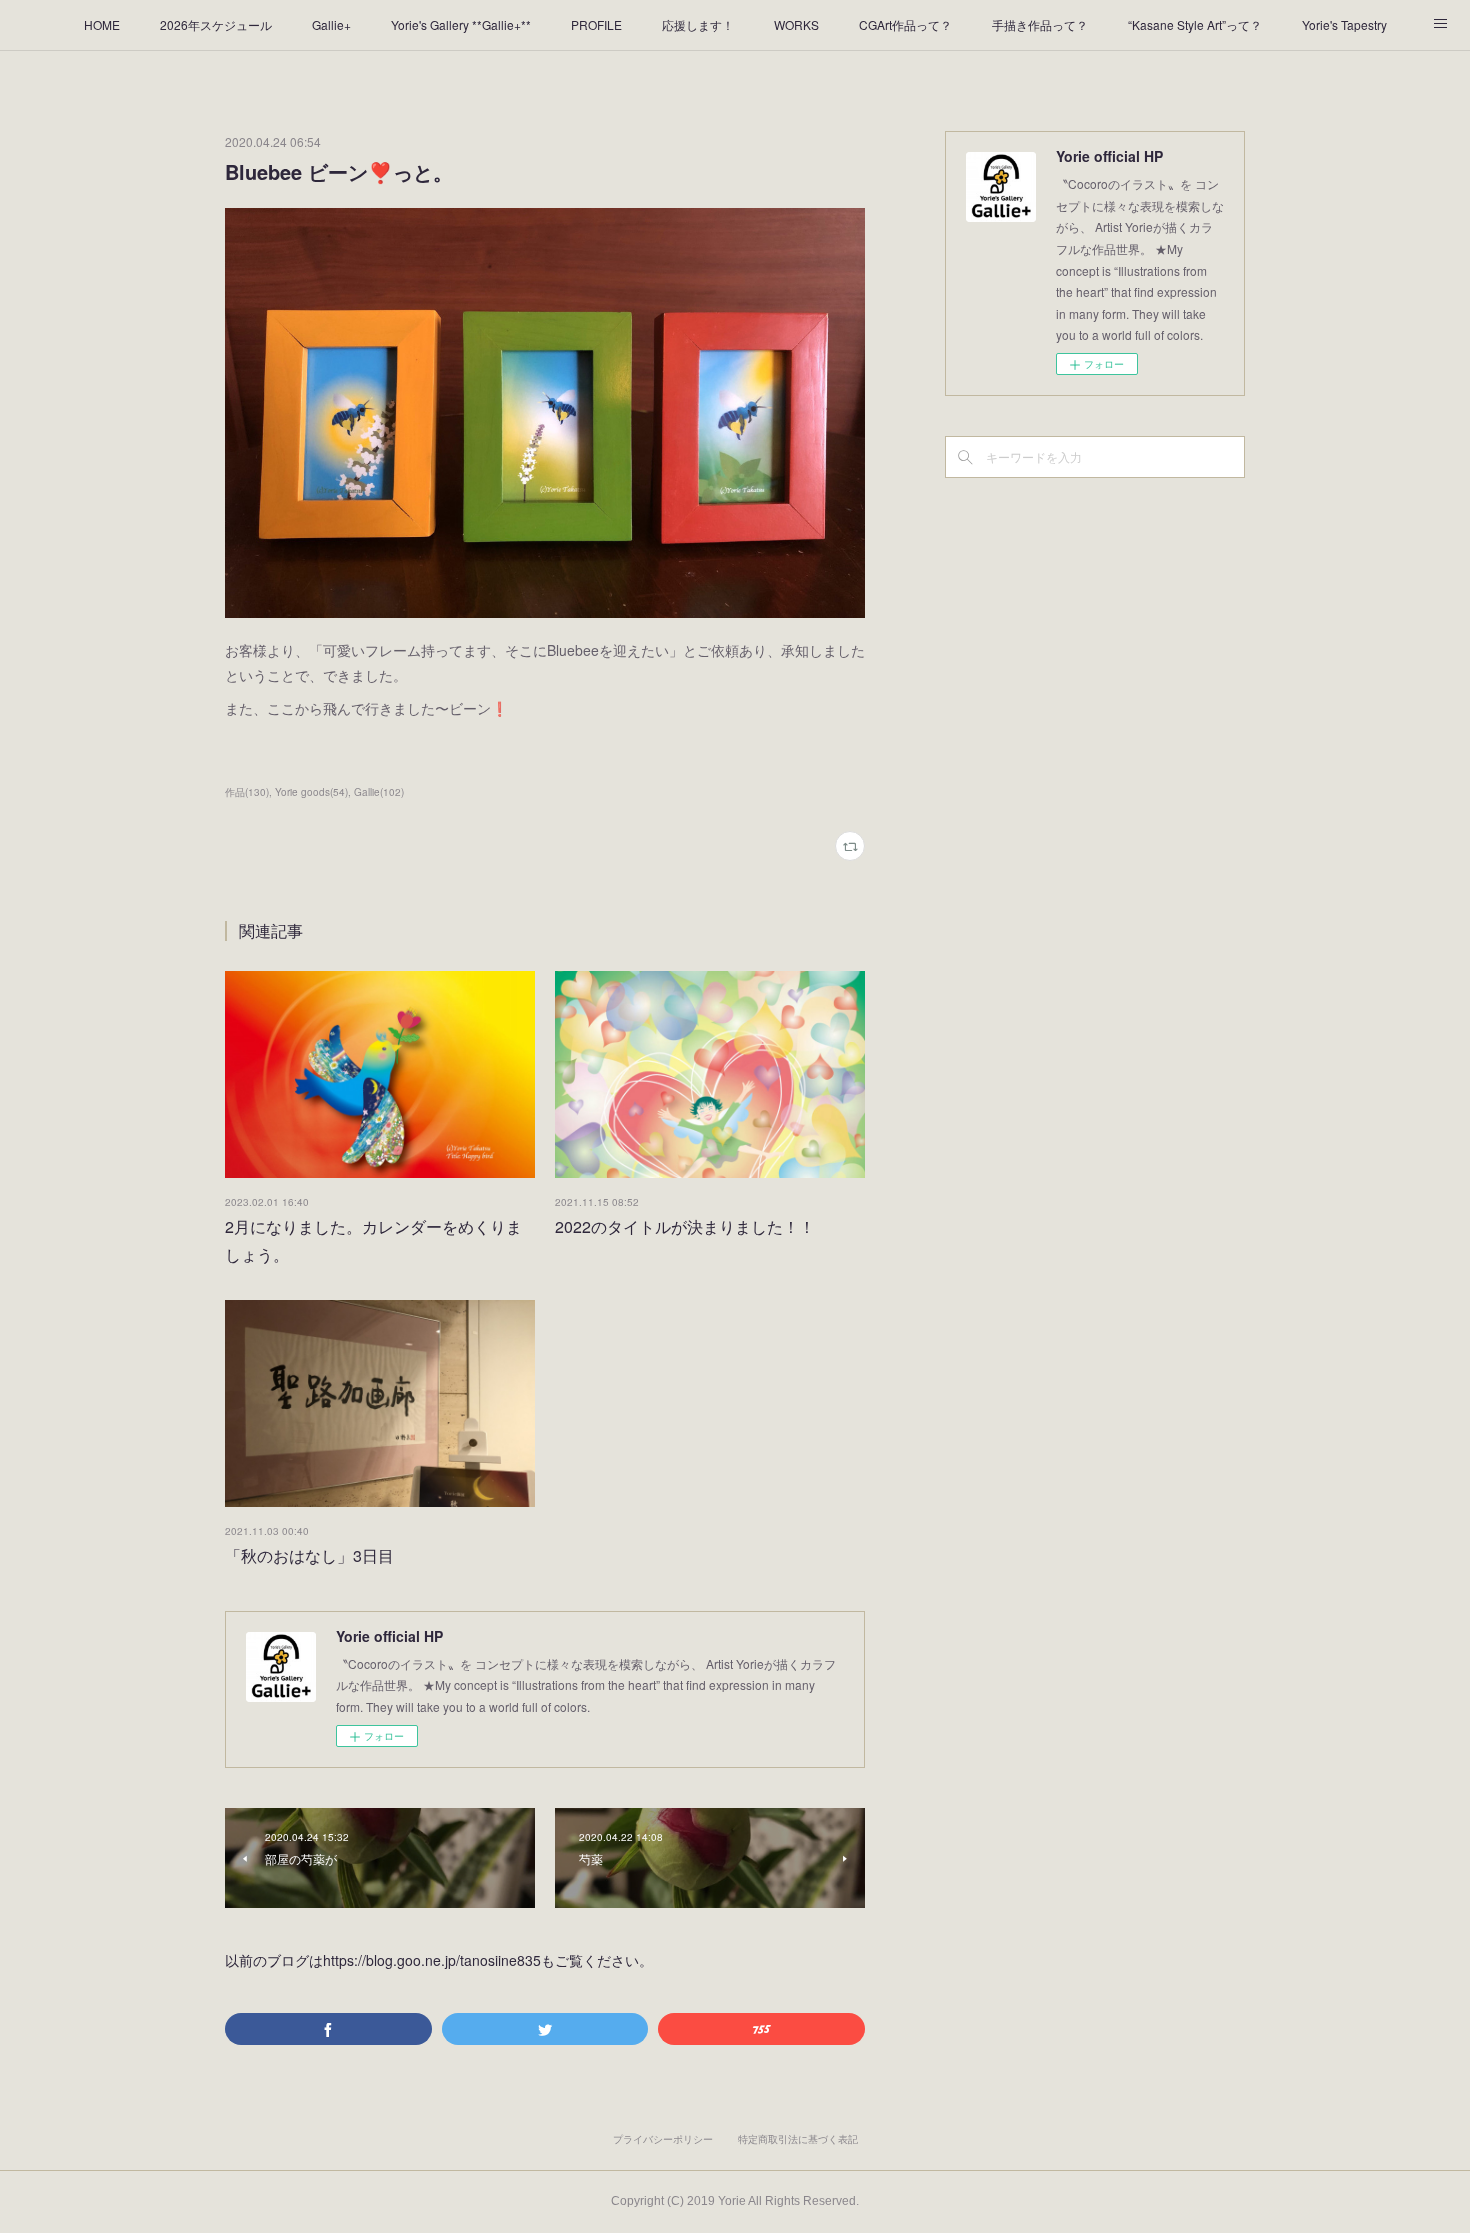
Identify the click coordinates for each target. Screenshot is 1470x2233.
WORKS (796, 24)
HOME (102, 24)
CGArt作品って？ (905, 24)
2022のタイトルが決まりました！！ (685, 1226)
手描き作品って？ (1040, 24)
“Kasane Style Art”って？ (1195, 24)
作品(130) (247, 792)
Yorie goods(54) (311, 792)
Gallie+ (331, 24)
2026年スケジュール (216, 24)
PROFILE (596, 24)
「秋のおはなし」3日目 (309, 1555)
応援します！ (698, 24)
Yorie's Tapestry (1344, 24)
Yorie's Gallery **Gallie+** (461, 24)
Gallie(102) (379, 792)
